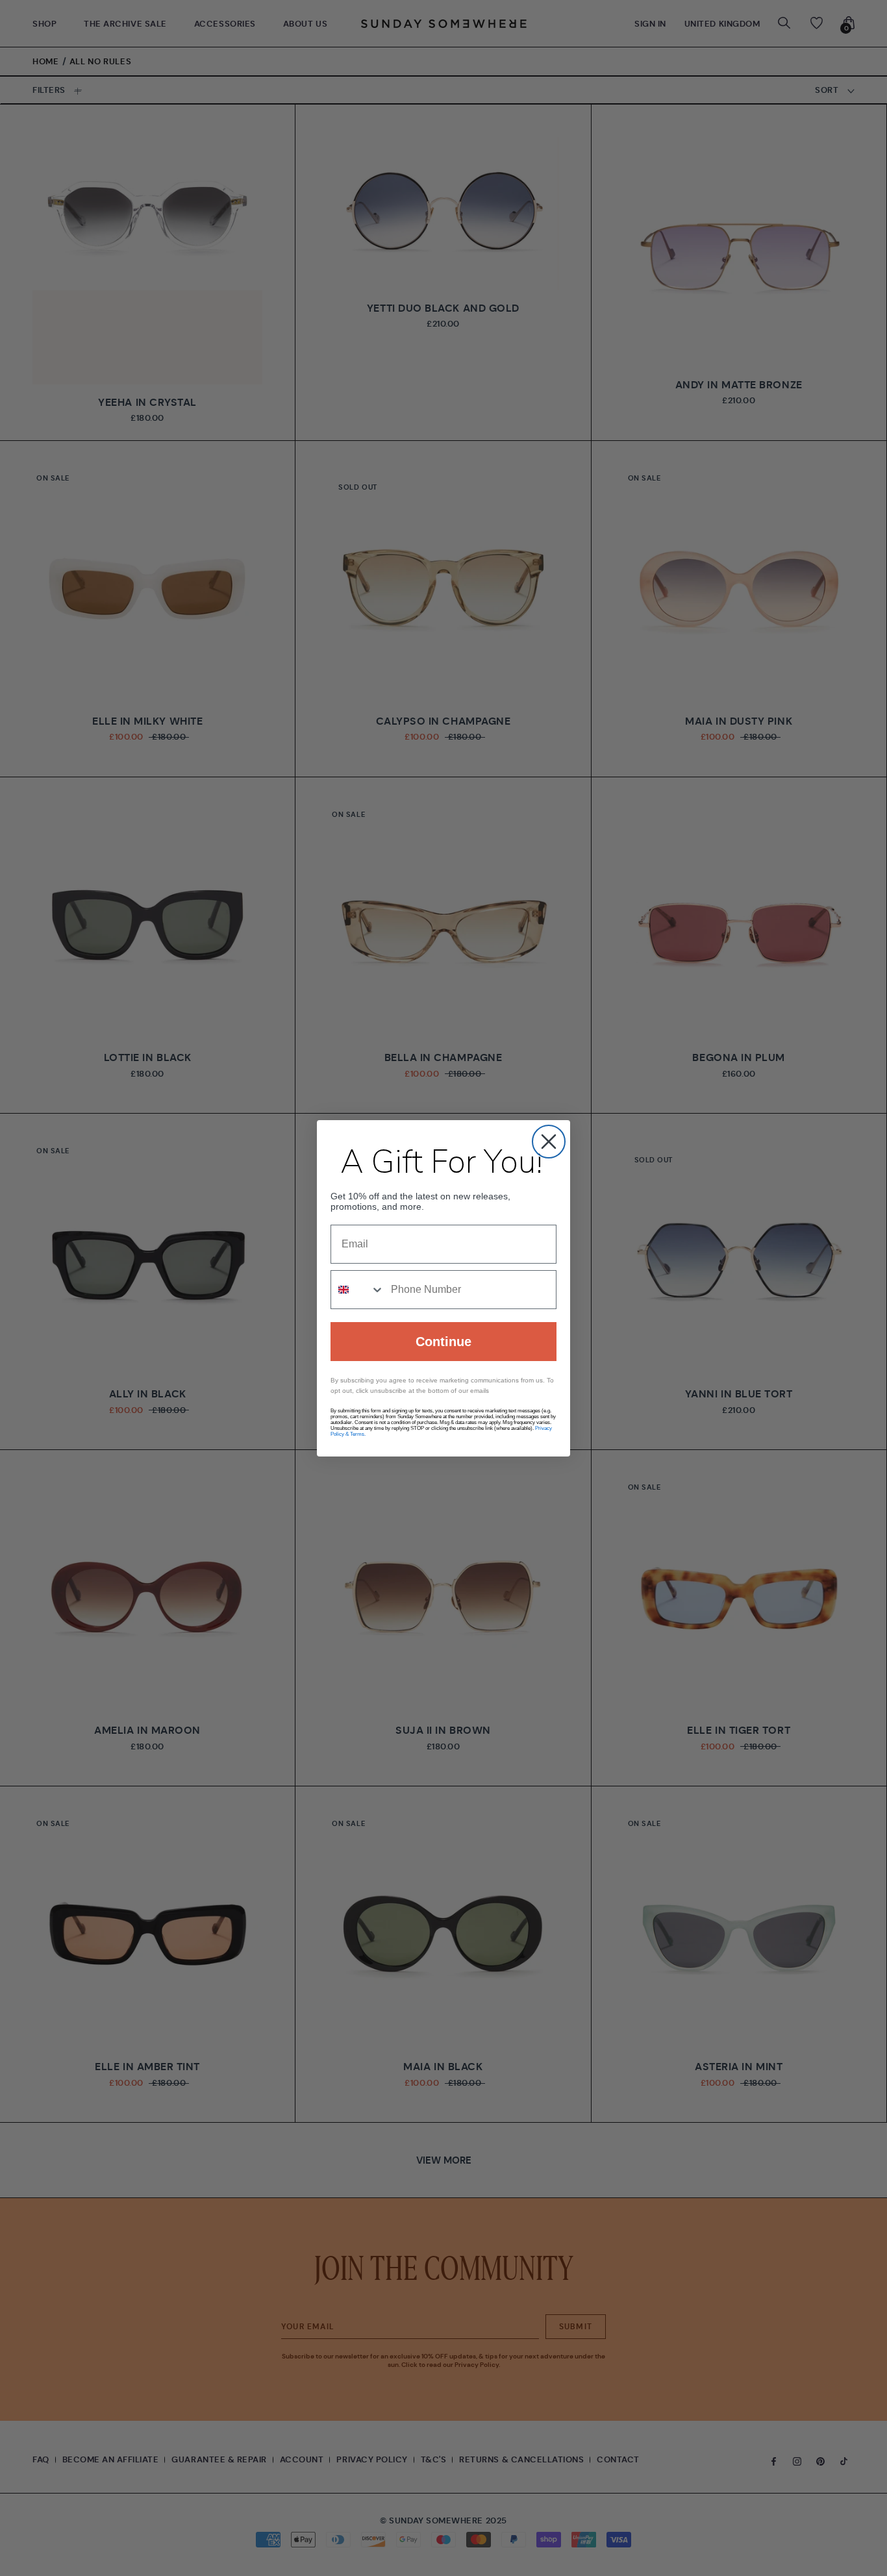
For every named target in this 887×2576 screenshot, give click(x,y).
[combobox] (358, 1290)
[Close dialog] (549, 1142)
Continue (443, 1342)
